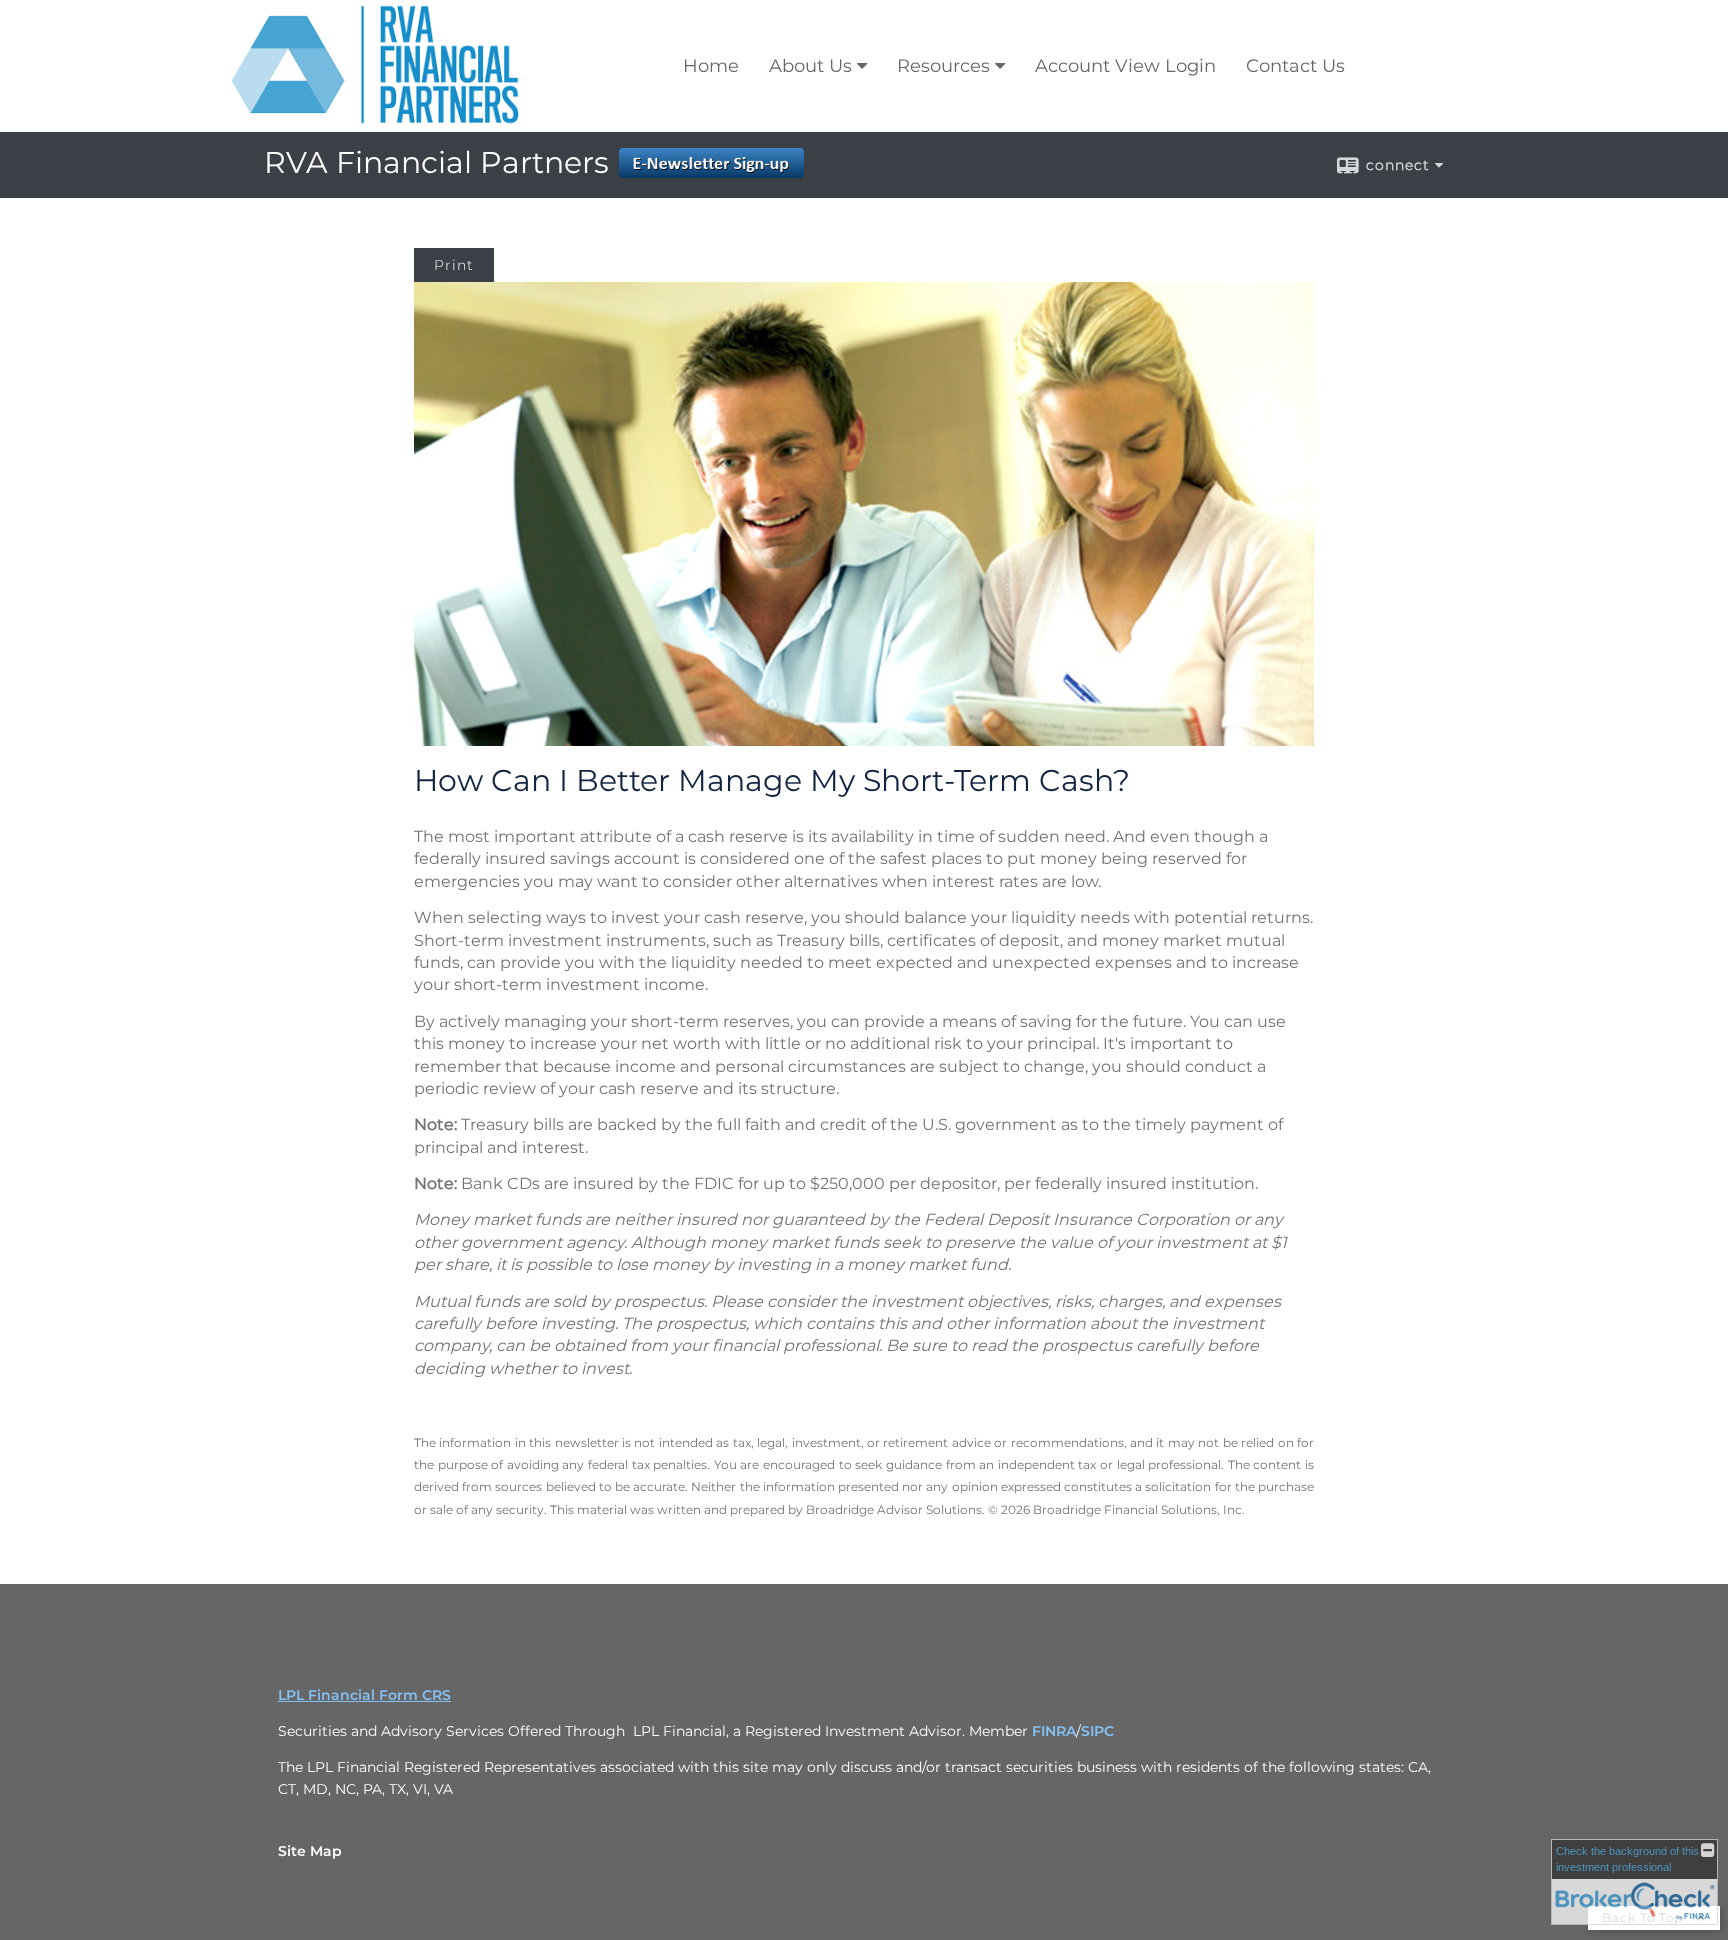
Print (454, 265)
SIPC (1097, 1731)
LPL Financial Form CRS (364, 1695)
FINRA (1054, 1731)
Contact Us (1295, 66)
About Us (810, 66)
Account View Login (1125, 66)
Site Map (310, 1851)
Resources (943, 66)
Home (711, 66)
